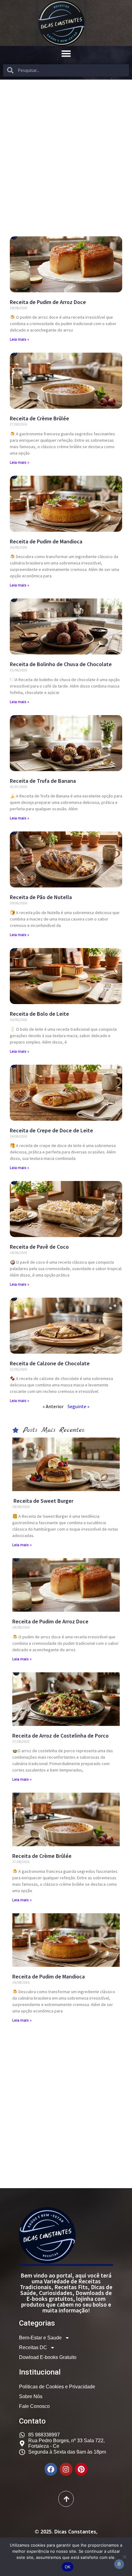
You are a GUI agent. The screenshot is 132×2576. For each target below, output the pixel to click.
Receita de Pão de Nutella (41, 897)
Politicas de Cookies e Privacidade (57, 2387)
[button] (66, 54)
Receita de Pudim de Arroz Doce (48, 302)
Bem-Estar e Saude (40, 2338)
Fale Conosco (34, 2406)
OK (68, 2567)
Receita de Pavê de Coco (39, 1247)
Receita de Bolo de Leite (39, 1014)
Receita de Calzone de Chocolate (50, 1363)
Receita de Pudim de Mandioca (46, 541)
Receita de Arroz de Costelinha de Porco (60, 1736)
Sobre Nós (31, 2396)
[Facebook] (51, 2469)
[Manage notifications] (119, 2564)
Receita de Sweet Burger (43, 1501)
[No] (124, 2557)
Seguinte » (78, 1406)
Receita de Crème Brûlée (39, 418)
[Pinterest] (81, 2469)
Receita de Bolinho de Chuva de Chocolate (61, 664)
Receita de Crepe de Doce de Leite (51, 1130)
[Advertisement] (66, 148)
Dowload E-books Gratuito (48, 2357)
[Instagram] (66, 2469)
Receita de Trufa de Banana (43, 781)
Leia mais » (19, 339)
